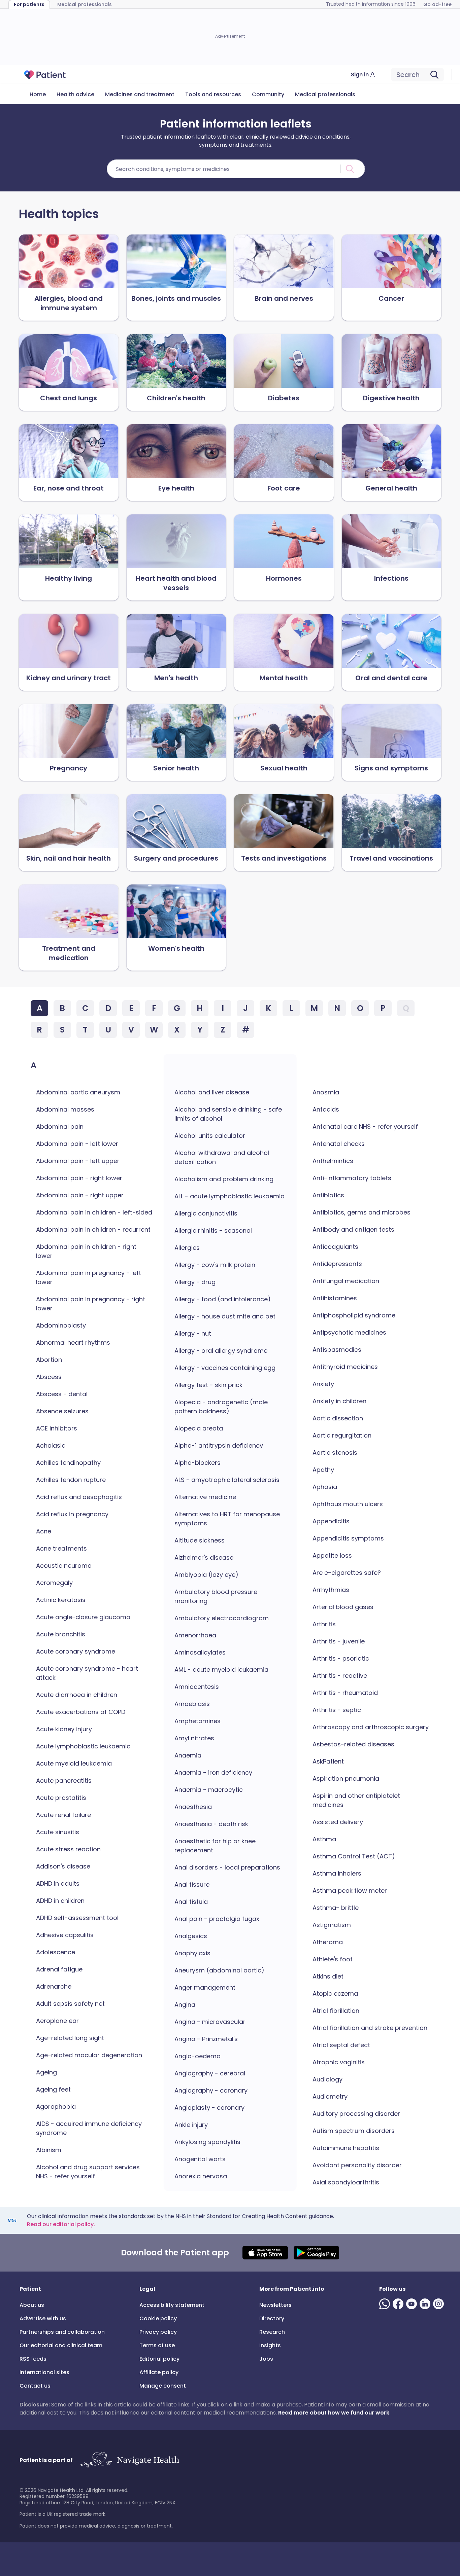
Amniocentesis (197, 1687)
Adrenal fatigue (59, 1969)
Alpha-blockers (198, 1463)
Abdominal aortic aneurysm (78, 1092)
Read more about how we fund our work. (334, 2413)
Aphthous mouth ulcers (348, 1504)
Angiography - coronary (211, 2090)
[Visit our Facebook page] (399, 2304)
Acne (44, 1531)
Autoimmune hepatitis (346, 2148)
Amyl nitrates (194, 1738)
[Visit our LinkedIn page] (426, 2304)
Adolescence (56, 1952)
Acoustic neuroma (64, 1566)
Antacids (326, 1109)
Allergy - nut (193, 1333)
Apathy (323, 1470)
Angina (185, 2005)
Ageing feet (53, 2089)
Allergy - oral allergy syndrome (221, 1351)
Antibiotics (328, 1195)
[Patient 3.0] (45, 75)
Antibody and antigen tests (353, 1229)
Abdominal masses (65, 1109)
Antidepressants (337, 1264)
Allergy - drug (195, 1282)
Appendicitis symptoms (348, 1538)
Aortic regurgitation (342, 1435)
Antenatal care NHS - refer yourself (365, 1127)
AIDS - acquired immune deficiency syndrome (89, 2128)
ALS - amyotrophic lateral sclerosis (227, 1480)
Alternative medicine (205, 1497)
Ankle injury (191, 2125)
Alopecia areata (199, 1428)
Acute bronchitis (61, 1634)
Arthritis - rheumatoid (345, 1693)
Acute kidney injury (64, 1729)
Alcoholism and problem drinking (224, 1179)
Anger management (205, 1987)
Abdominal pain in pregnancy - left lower (89, 1277)
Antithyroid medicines (345, 1367)
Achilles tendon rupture (71, 1480)
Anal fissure (192, 1884)
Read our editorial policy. (61, 2224)
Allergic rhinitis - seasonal (213, 1230)
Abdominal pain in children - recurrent (93, 1229)
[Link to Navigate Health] (129, 2460)
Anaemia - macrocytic (209, 1790)
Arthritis (324, 1624)
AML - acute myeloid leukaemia (221, 1670)
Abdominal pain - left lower (77, 1144)
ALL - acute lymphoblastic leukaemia (229, 1196)
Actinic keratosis (61, 1600)
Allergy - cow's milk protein (215, 1265)
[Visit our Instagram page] (440, 2304)
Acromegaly (54, 1583)
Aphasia (325, 1487)
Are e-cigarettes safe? (347, 1573)
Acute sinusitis (58, 1832)
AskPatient (328, 1761)
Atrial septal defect (341, 2045)
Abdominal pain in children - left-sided (94, 1212)
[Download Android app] (316, 2253)
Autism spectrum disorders (354, 2131)
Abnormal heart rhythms (73, 1343)
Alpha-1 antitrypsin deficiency (219, 1445)
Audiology (327, 2079)
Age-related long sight (70, 2038)
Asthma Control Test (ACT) (354, 1856)
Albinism (49, 2150)
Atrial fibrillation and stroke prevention (370, 2028)
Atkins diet (328, 1976)
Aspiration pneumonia (346, 1779)
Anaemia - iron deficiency (213, 1772)
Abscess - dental (62, 1394)
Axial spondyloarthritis (346, 2182)
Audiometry (330, 2096)
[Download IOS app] (265, 2253)
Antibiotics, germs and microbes (362, 1212)
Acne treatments (61, 1548)
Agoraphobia (56, 2107)
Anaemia (188, 1755)
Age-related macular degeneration (89, 2055)
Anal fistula (191, 1902)
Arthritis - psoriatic (341, 1658)
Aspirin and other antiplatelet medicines (356, 1800)
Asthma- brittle (336, 1908)
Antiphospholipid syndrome (354, 1315)
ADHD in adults (58, 1883)
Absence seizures (62, 1411)
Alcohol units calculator (210, 1136)
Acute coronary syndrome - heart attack (87, 1673)
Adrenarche (54, 1986)
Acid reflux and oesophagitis (79, 1497)
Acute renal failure (63, 1815)
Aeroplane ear (57, 2021)
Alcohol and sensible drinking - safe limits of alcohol (228, 1114)
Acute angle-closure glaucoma (83, 1617)
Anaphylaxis (192, 1953)
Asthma (324, 1839)
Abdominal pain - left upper (78, 1161)
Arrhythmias (331, 1590)
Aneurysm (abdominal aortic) (219, 1970)
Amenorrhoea (195, 1635)
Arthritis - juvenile (339, 1641)
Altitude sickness (200, 1540)
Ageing (46, 2072)
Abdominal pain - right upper (80, 1195)
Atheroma (328, 1942)
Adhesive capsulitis (65, 1935)
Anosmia (326, 1092)
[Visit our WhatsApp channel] (386, 2304)
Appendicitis (331, 1521)
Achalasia (51, 1445)
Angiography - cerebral (210, 2073)
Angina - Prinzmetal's (206, 2039)
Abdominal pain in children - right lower (86, 1251)
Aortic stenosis (335, 1453)
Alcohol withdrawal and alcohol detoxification (222, 1157)
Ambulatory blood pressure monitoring (216, 1596)
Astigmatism (332, 1925)
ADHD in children (60, 1901)
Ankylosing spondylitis (207, 2142)
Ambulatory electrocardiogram (222, 1618)
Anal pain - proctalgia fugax (217, 1919)
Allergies (187, 1248)
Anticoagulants (335, 1247)
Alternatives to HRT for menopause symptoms (227, 1519)
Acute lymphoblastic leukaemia (83, 1746)
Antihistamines (335, 1298)
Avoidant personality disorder (357, 2165)
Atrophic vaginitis (339, 2062)
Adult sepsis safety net (70, 2004)
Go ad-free (437, 4)
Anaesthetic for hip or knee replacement (215, 1846)
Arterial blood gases (343, 1607)
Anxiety (323, 1384)
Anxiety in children (339, 1401)
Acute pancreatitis (64, 1781)
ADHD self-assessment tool (77, 1918)
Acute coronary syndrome (76, 1651)
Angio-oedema (198, 2056)
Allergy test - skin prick (208, 1385)
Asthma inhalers (337, 1873)
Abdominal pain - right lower (79, 1178)
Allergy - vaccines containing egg (225, 1368)
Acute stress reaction (68, 1849)
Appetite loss (332, 1555)
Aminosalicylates (200, 1652)
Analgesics (191, 1936)
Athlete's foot (333, 1959)
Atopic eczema (335, 1993)
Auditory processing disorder (356, 2114)
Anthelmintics (333, 1161)
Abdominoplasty (61, 1325)
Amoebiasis (192, 1704)
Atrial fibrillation (336, 2011)
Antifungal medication (346, 1281)
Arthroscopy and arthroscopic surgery (371, 1727)
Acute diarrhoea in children (77, 1695)
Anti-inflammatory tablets (352, 1178)
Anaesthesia (193, 1807)
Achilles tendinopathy (68, 1463)
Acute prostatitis (61, 1798)
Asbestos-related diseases (353, 1744)
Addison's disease (63, 1866)
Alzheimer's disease (204, 1557)
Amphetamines (198, 1721)
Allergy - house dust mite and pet (225, 1316)
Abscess (49, 1377)
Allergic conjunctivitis (206, 1213)
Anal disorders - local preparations (227, 1867)
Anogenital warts (200, 2159)
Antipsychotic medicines (349, 1332)
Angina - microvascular (210, 2022)
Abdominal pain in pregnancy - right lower (91, 1304)
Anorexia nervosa (201, 2176)
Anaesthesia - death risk (211, 1824)
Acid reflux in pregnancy (72, 1514)
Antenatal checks (339, 1144)
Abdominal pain (60, 1127)
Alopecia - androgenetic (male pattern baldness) (221, 1407)
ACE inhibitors (57, 1428)
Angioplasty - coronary (209, 2108)
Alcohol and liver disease (212, 1092)
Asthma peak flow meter (350, 1891)
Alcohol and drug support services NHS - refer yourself (88, 2172)
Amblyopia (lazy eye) (206, 1575)
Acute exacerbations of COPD (81, 1712)
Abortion (49, 1360)
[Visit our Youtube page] (413, 2304)
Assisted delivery (338, 1822)
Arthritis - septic (337, 1710)
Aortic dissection (338, 1418)
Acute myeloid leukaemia (74, 1763)
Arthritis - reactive (340, 1676)
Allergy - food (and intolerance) (223, 1299)
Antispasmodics (337, 1350)
